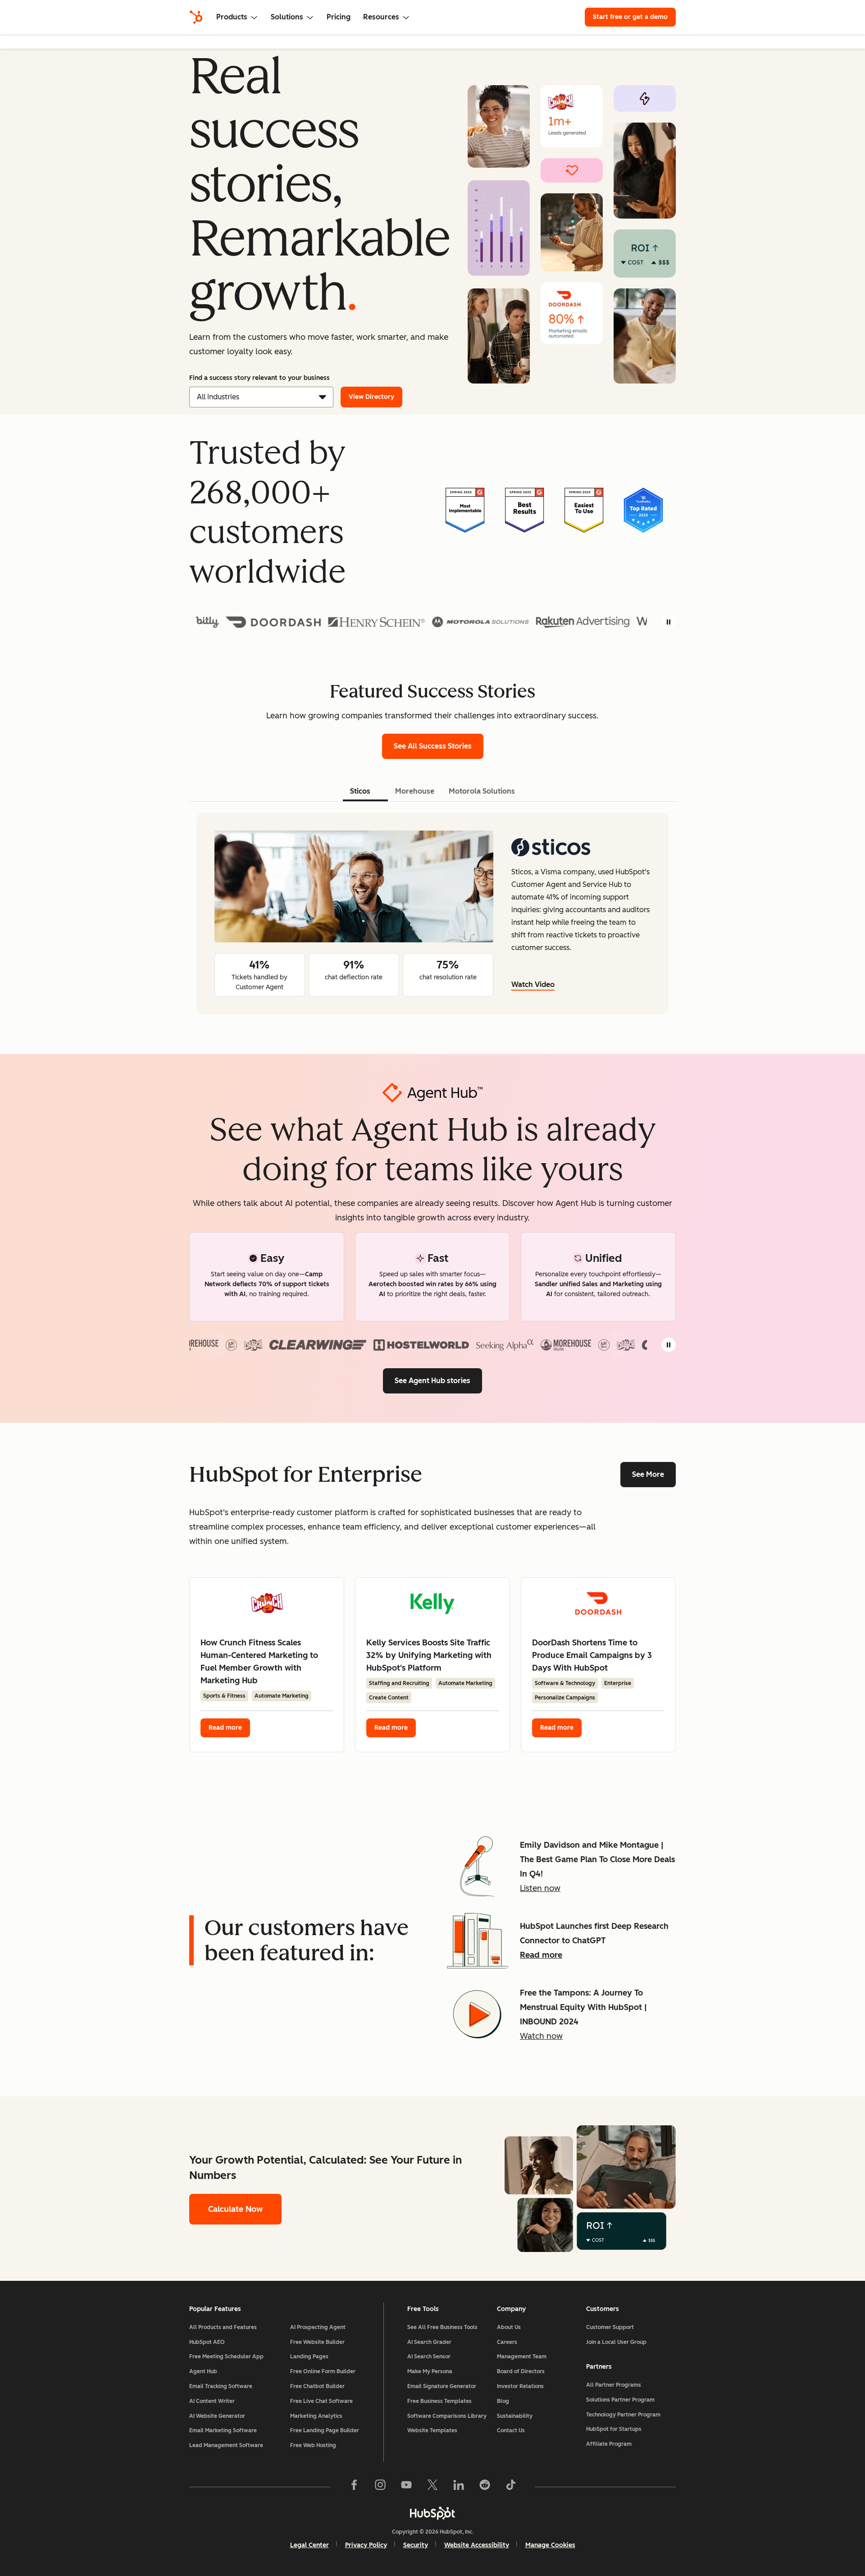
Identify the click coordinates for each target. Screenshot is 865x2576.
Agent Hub (203, 2371)
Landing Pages (309, 2357)
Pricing (339, 17)
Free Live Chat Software (321, 2401)
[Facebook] (354, 2487)
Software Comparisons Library (447, 2416)
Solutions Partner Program (620, 2400)
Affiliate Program (609, 2444)
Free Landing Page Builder (325, 2430)
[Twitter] (432, 2487)
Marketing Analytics (316, 2416)
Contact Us (511, 2430)
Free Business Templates (439, 2401)
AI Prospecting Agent (318, 2327)
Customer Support (610, 2327)
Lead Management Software (226, 2445)
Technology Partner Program (623, 2415)
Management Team (522, 2357)
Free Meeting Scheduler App (226, 2357)
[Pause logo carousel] (669, 622)
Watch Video (533, 984)
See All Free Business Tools (442, 2327)
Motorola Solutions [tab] (482, 791)
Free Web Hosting (313, 2445)
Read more (225, 1728)
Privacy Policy (366, 2545)
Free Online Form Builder (323, 2371)
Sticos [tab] (360, 791)
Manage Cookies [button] (550, 2545)
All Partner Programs (614, 2385)
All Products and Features (223, 2327)
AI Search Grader (429, 2342)
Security (416, 2545)
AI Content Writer (212, 2401)
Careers (507, 2342)
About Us (509, 2327)
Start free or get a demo (630, 17)
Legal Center (310, 2545)
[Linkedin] (459, 2487)
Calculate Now (235, 2209)
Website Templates (432, 2430)
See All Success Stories (439, 746)
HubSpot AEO (207, 2342)
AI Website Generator (217, 2416)
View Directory (371, 397)
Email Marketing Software (223, 2430)
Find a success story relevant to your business (259, 378)
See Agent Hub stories (432, 1381)
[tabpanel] (432, 913)
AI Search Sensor (429, 2357)
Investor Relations (520, 2386)
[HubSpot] (196, 17)
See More (648, 1474)
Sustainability (515, 2416)
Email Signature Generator (442, 2386)
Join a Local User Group (616, 2342)
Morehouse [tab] (415, 791)
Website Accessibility (477, 2545)
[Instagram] (380, 2487)
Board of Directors (521, 2371)
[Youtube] (406, 2487)
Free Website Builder (317, 2342)
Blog (503, 2401)
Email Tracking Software (221, 2386)
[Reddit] (485, 2487)
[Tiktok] (511, 2487)
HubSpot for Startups (614, 2429)
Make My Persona (430, 2371)
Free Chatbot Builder (317, 2386)
